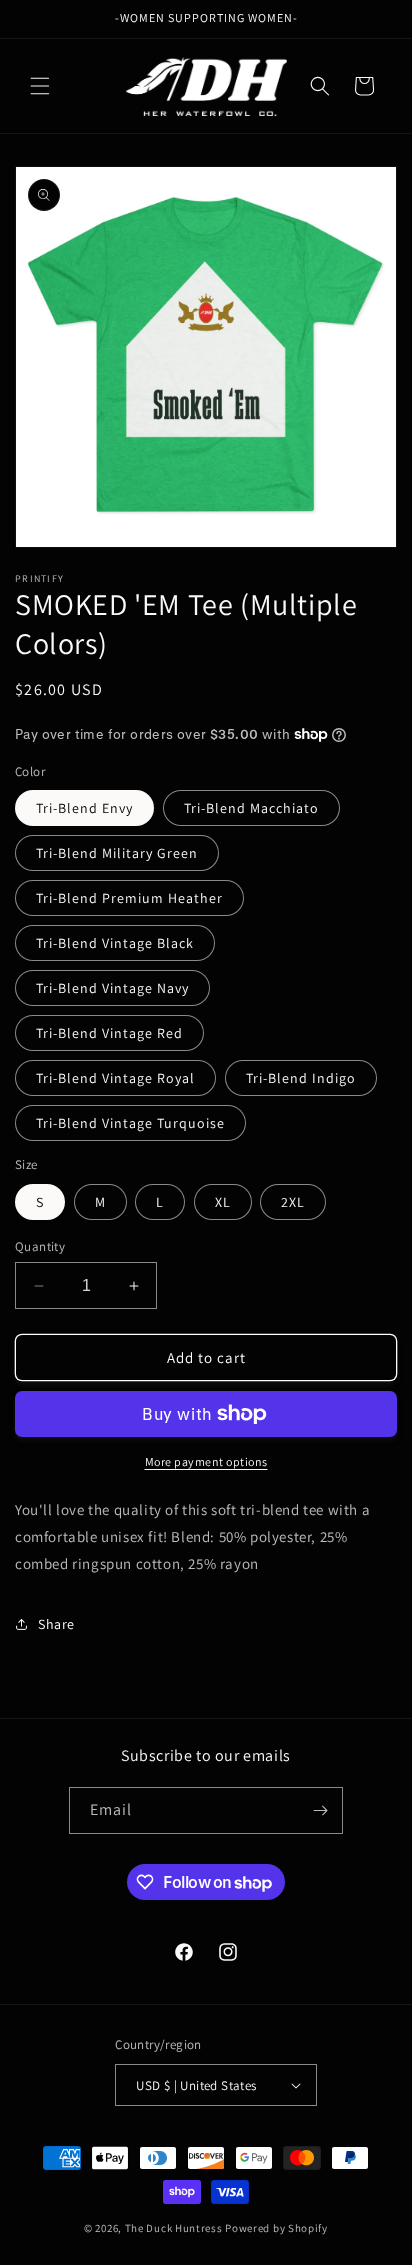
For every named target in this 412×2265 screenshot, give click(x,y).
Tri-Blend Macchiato (251, 808)
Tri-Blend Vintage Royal (115, 1078)
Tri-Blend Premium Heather (129, 898)
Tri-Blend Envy (84, 808)
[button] (40, 86)
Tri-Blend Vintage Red (109, 1033)
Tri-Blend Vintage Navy (112, 988)
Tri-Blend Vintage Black (115, 943)
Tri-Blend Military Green (117, 853)
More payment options (206, 1461)
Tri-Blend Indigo (301, 1078)
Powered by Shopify (276, 2228)
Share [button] (56, 1624)
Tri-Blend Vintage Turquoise (130, 1123)
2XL (293, 1202)
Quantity (40, 1246)
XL (223, 1202)
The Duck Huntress (174, 2228)
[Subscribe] (320, 1810)
